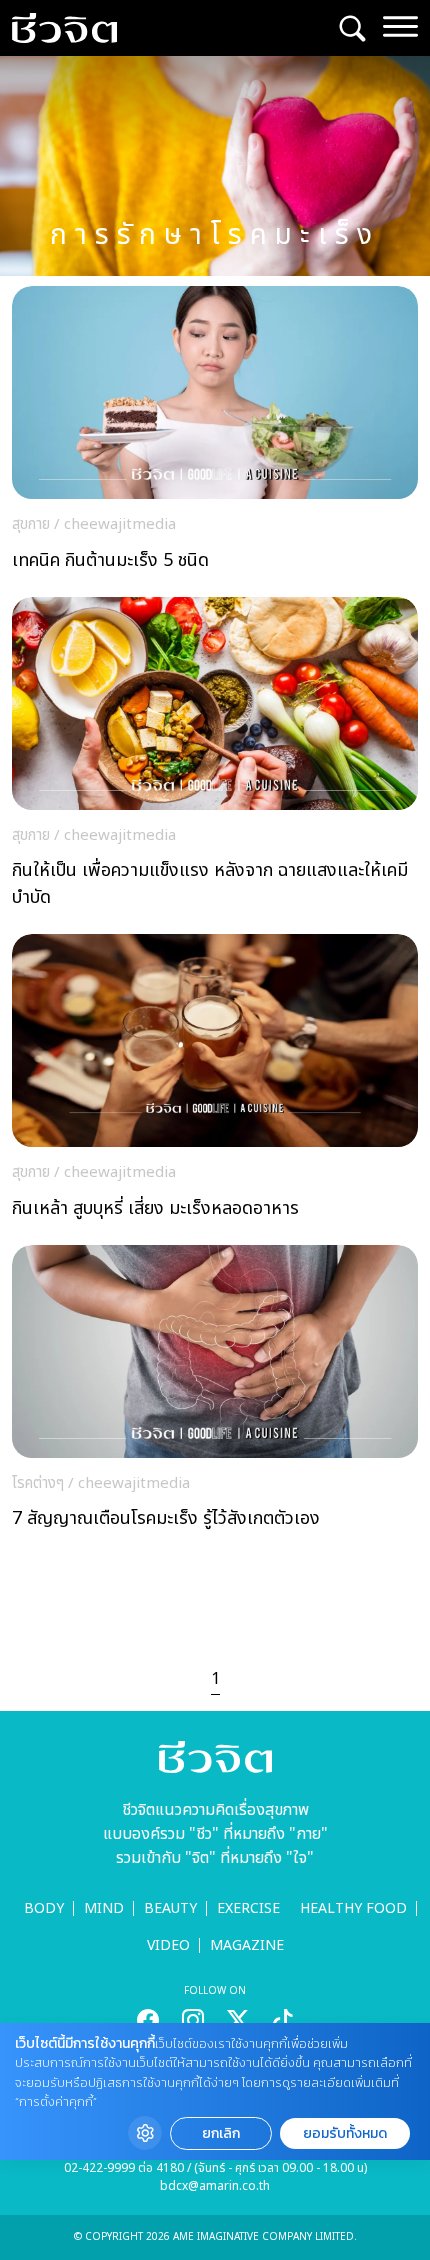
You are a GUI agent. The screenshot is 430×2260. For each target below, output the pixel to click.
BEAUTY (170, 1908)
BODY (44, 1908)
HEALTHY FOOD (353, 1908)
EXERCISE (248, 1908)
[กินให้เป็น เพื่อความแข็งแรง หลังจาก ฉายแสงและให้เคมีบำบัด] (215, 758)
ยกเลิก (221, 2133)
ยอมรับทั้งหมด (345, 2133)
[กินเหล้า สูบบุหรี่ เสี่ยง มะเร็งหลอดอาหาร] (215, 1082)
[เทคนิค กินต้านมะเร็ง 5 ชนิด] (215, 434)
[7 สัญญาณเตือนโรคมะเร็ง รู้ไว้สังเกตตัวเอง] (215, 1393)
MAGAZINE (247, 1945)
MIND (104, 1908)
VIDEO (168, 1945)
